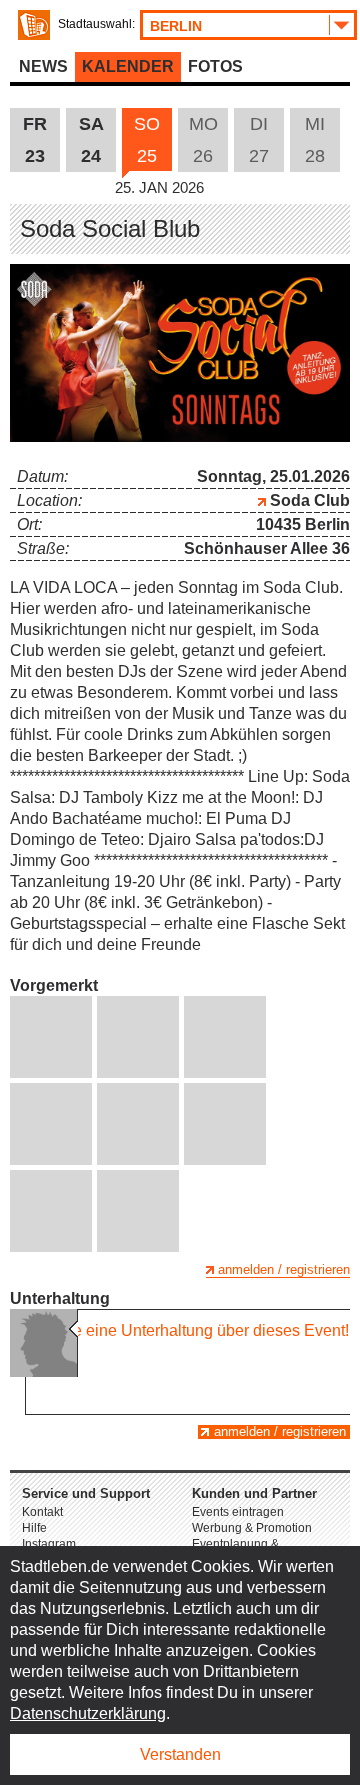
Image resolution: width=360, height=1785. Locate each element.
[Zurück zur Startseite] (34, 25)
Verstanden (180, 1754)
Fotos (215, 66)
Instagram (49, 1544)
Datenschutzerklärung (88, 1713)
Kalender (128, 66)
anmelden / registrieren (284, 1269)
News (43, 66)
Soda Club (308, 500)
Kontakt (42, 1512)
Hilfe (34, 1528)
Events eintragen (238, 1512)
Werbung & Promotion (252, 1528)
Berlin (176, 26)
